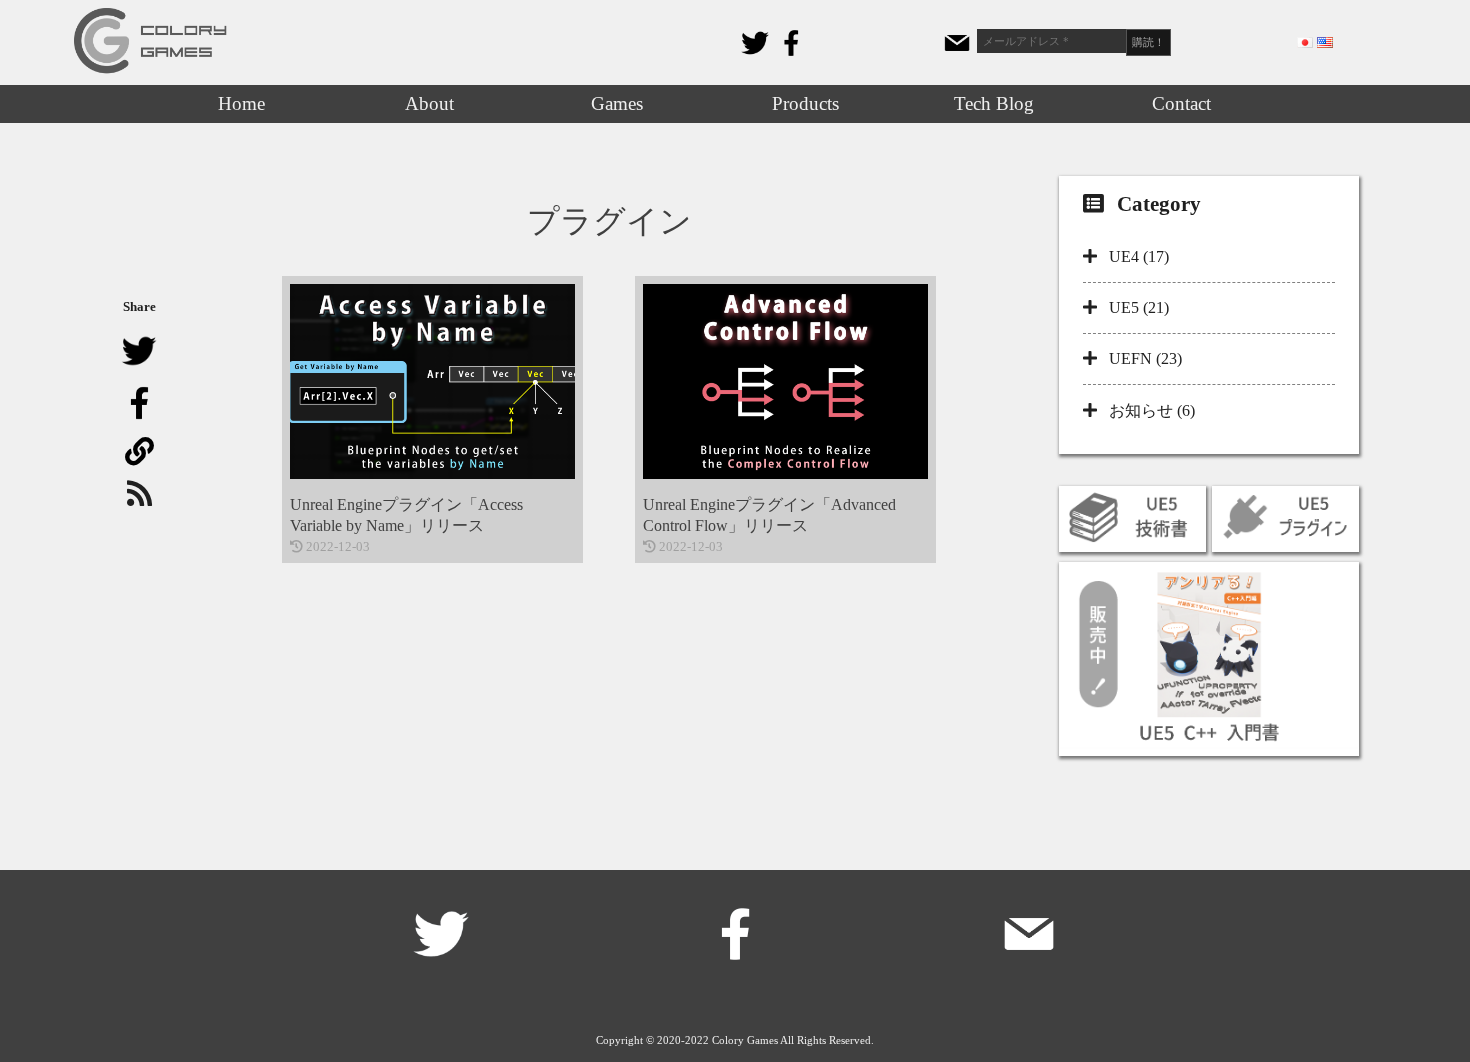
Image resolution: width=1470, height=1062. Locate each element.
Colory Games (745, 1040)
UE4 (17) (1139, 256)
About (429, 103)
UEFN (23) (1145, 358)
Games (617, 103)
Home (241, 103)
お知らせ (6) (1152, 410)
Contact (1181, 103)
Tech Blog (994, 103)
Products (805, 103)
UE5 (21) (1139, 307)
